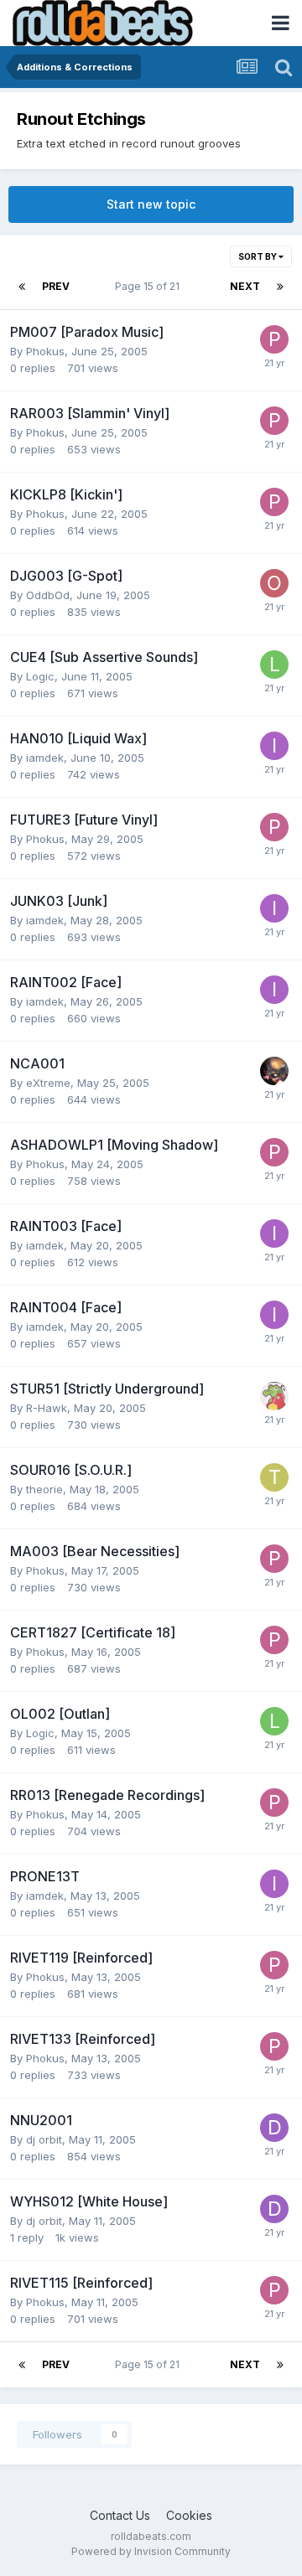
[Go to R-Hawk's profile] (274, 1396)
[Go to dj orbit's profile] (274, 2128)
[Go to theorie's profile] (274, 1477)
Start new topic (151, 204)
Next (245, 286)
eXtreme (48, 1083)
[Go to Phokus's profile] (274, 339)
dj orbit (44, 2139)
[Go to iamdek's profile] (274, 746)
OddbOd (48, 595)
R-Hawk (47, 1408)
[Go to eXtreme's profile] (274, 1071)
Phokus (45, 351)
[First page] (22, 287)
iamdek (45, 758)
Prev (56, 286)
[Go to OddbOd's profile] (274, 583)
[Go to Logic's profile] (274, 665)
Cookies (189, 2515)
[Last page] (280, 287)
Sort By (258, 256)
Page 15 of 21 (150, 286)
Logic (40, 676)
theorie (44, 1489)
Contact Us (120, 2515)
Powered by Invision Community (151, 2551)
